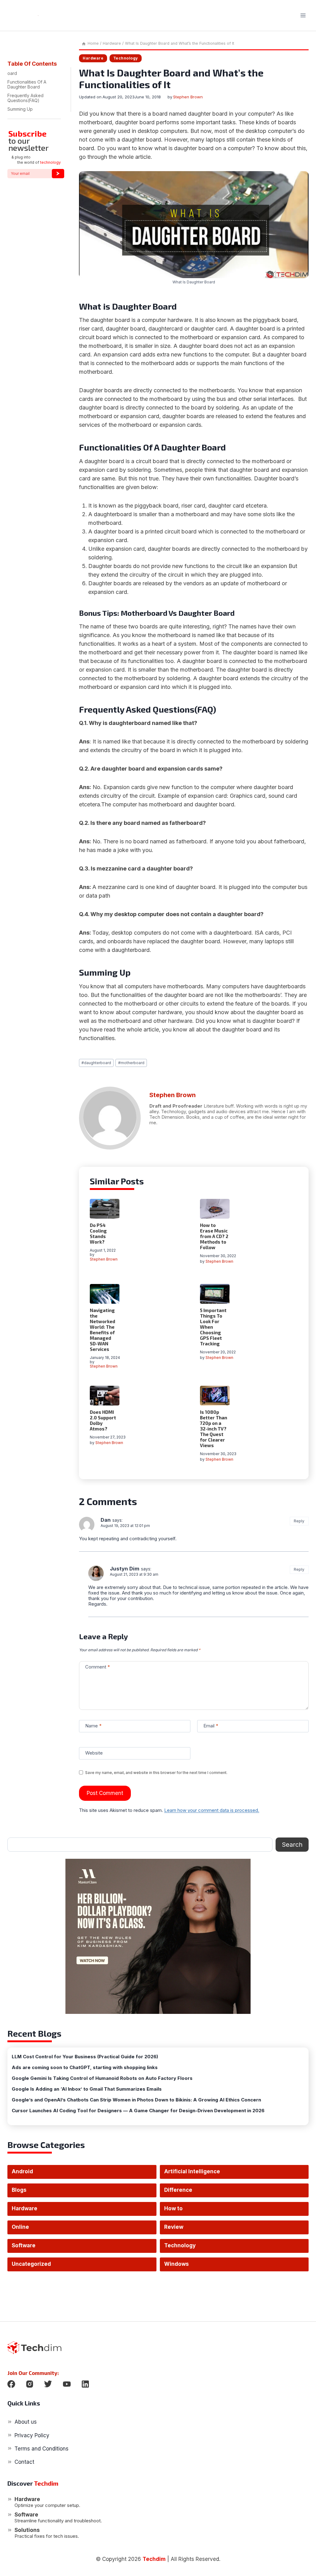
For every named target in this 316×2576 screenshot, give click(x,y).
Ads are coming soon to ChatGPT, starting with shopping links (85, 2068)
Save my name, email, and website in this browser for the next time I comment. (156, 1773)
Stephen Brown (188, 97)
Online (20, 2227)
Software (24, 2245)
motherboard (131, 1063)
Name (93, 1726)
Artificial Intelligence (192, 2171)
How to (173, 2208)
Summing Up (20, 109)
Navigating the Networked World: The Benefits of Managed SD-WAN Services (102, 1330)
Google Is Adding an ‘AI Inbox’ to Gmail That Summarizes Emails (87, 2089)
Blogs (19, 2190)
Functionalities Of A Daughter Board (27, 84)
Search (292, 1845)
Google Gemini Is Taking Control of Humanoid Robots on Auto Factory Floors (102, 2078)
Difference (178, 2190)
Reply (299, 1521)
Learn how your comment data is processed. (212, 1810)
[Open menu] (303, 15)
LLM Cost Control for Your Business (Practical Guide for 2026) (85, 2057)
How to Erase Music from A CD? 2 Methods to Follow (214, 1236)
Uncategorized (31, 2264)
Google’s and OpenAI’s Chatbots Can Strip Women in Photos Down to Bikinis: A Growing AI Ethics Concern (136, 2100)
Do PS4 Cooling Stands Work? (98, 1233)
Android (22, 2171)
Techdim (154, 2559)
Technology (126, 58)
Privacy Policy (32, 2435)
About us (26, 2422)
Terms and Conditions (42, 2449)
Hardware (93, 58)
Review (174, 2227)
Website (94, 1753)
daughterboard (96, 1063)
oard (12, 73)
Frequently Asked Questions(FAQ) (25, 98)
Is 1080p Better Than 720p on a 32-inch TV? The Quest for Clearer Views (214, 1429)
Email (211, 1726)
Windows (177, 2264)
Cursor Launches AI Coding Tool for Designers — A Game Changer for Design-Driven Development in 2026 (138, 2111)
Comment (98, 1667)
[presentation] (105, 1209)
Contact (24, 2462)
